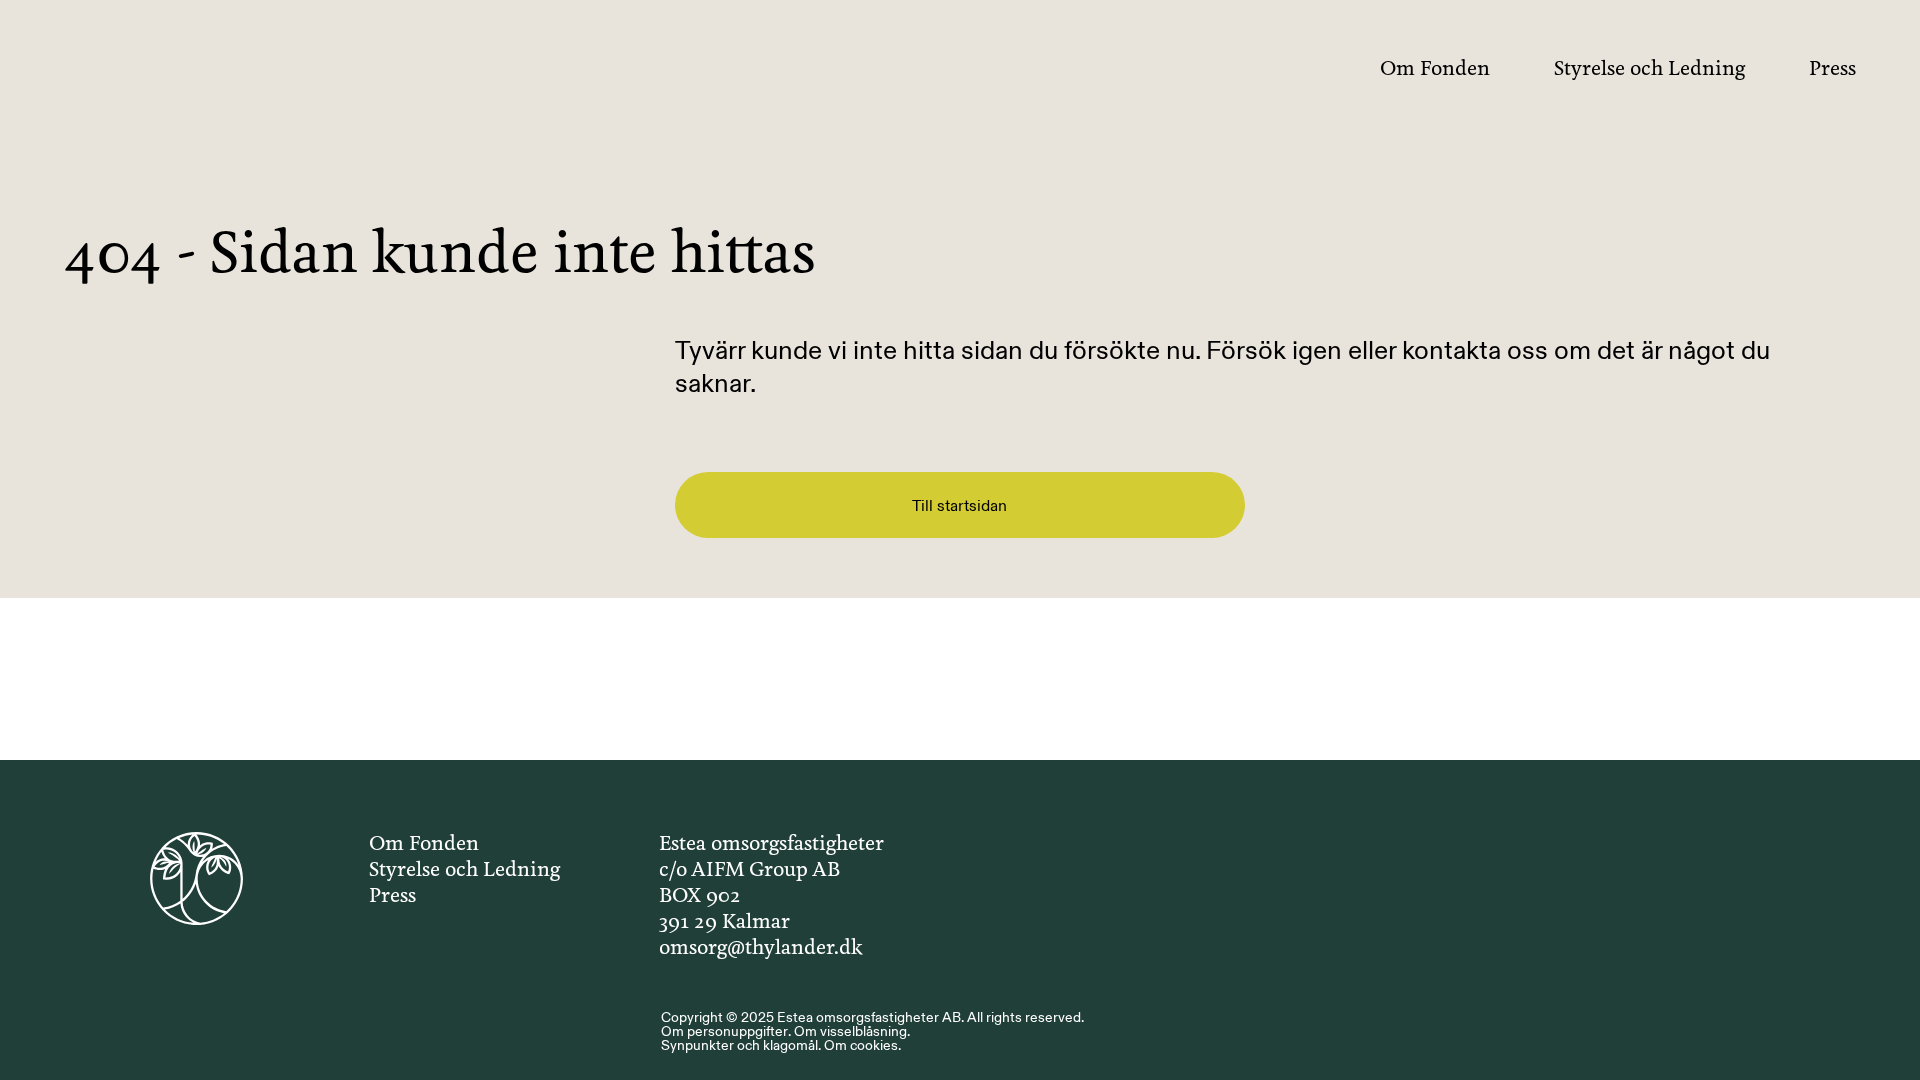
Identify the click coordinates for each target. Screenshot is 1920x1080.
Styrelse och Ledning (1649, 69)
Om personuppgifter (724, 1031)
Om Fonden (1435, 69)
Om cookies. (862, 1045)
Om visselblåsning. (852, 1031)
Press (1832, 69)
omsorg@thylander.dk (760, 948)
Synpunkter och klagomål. (741, 1045)
